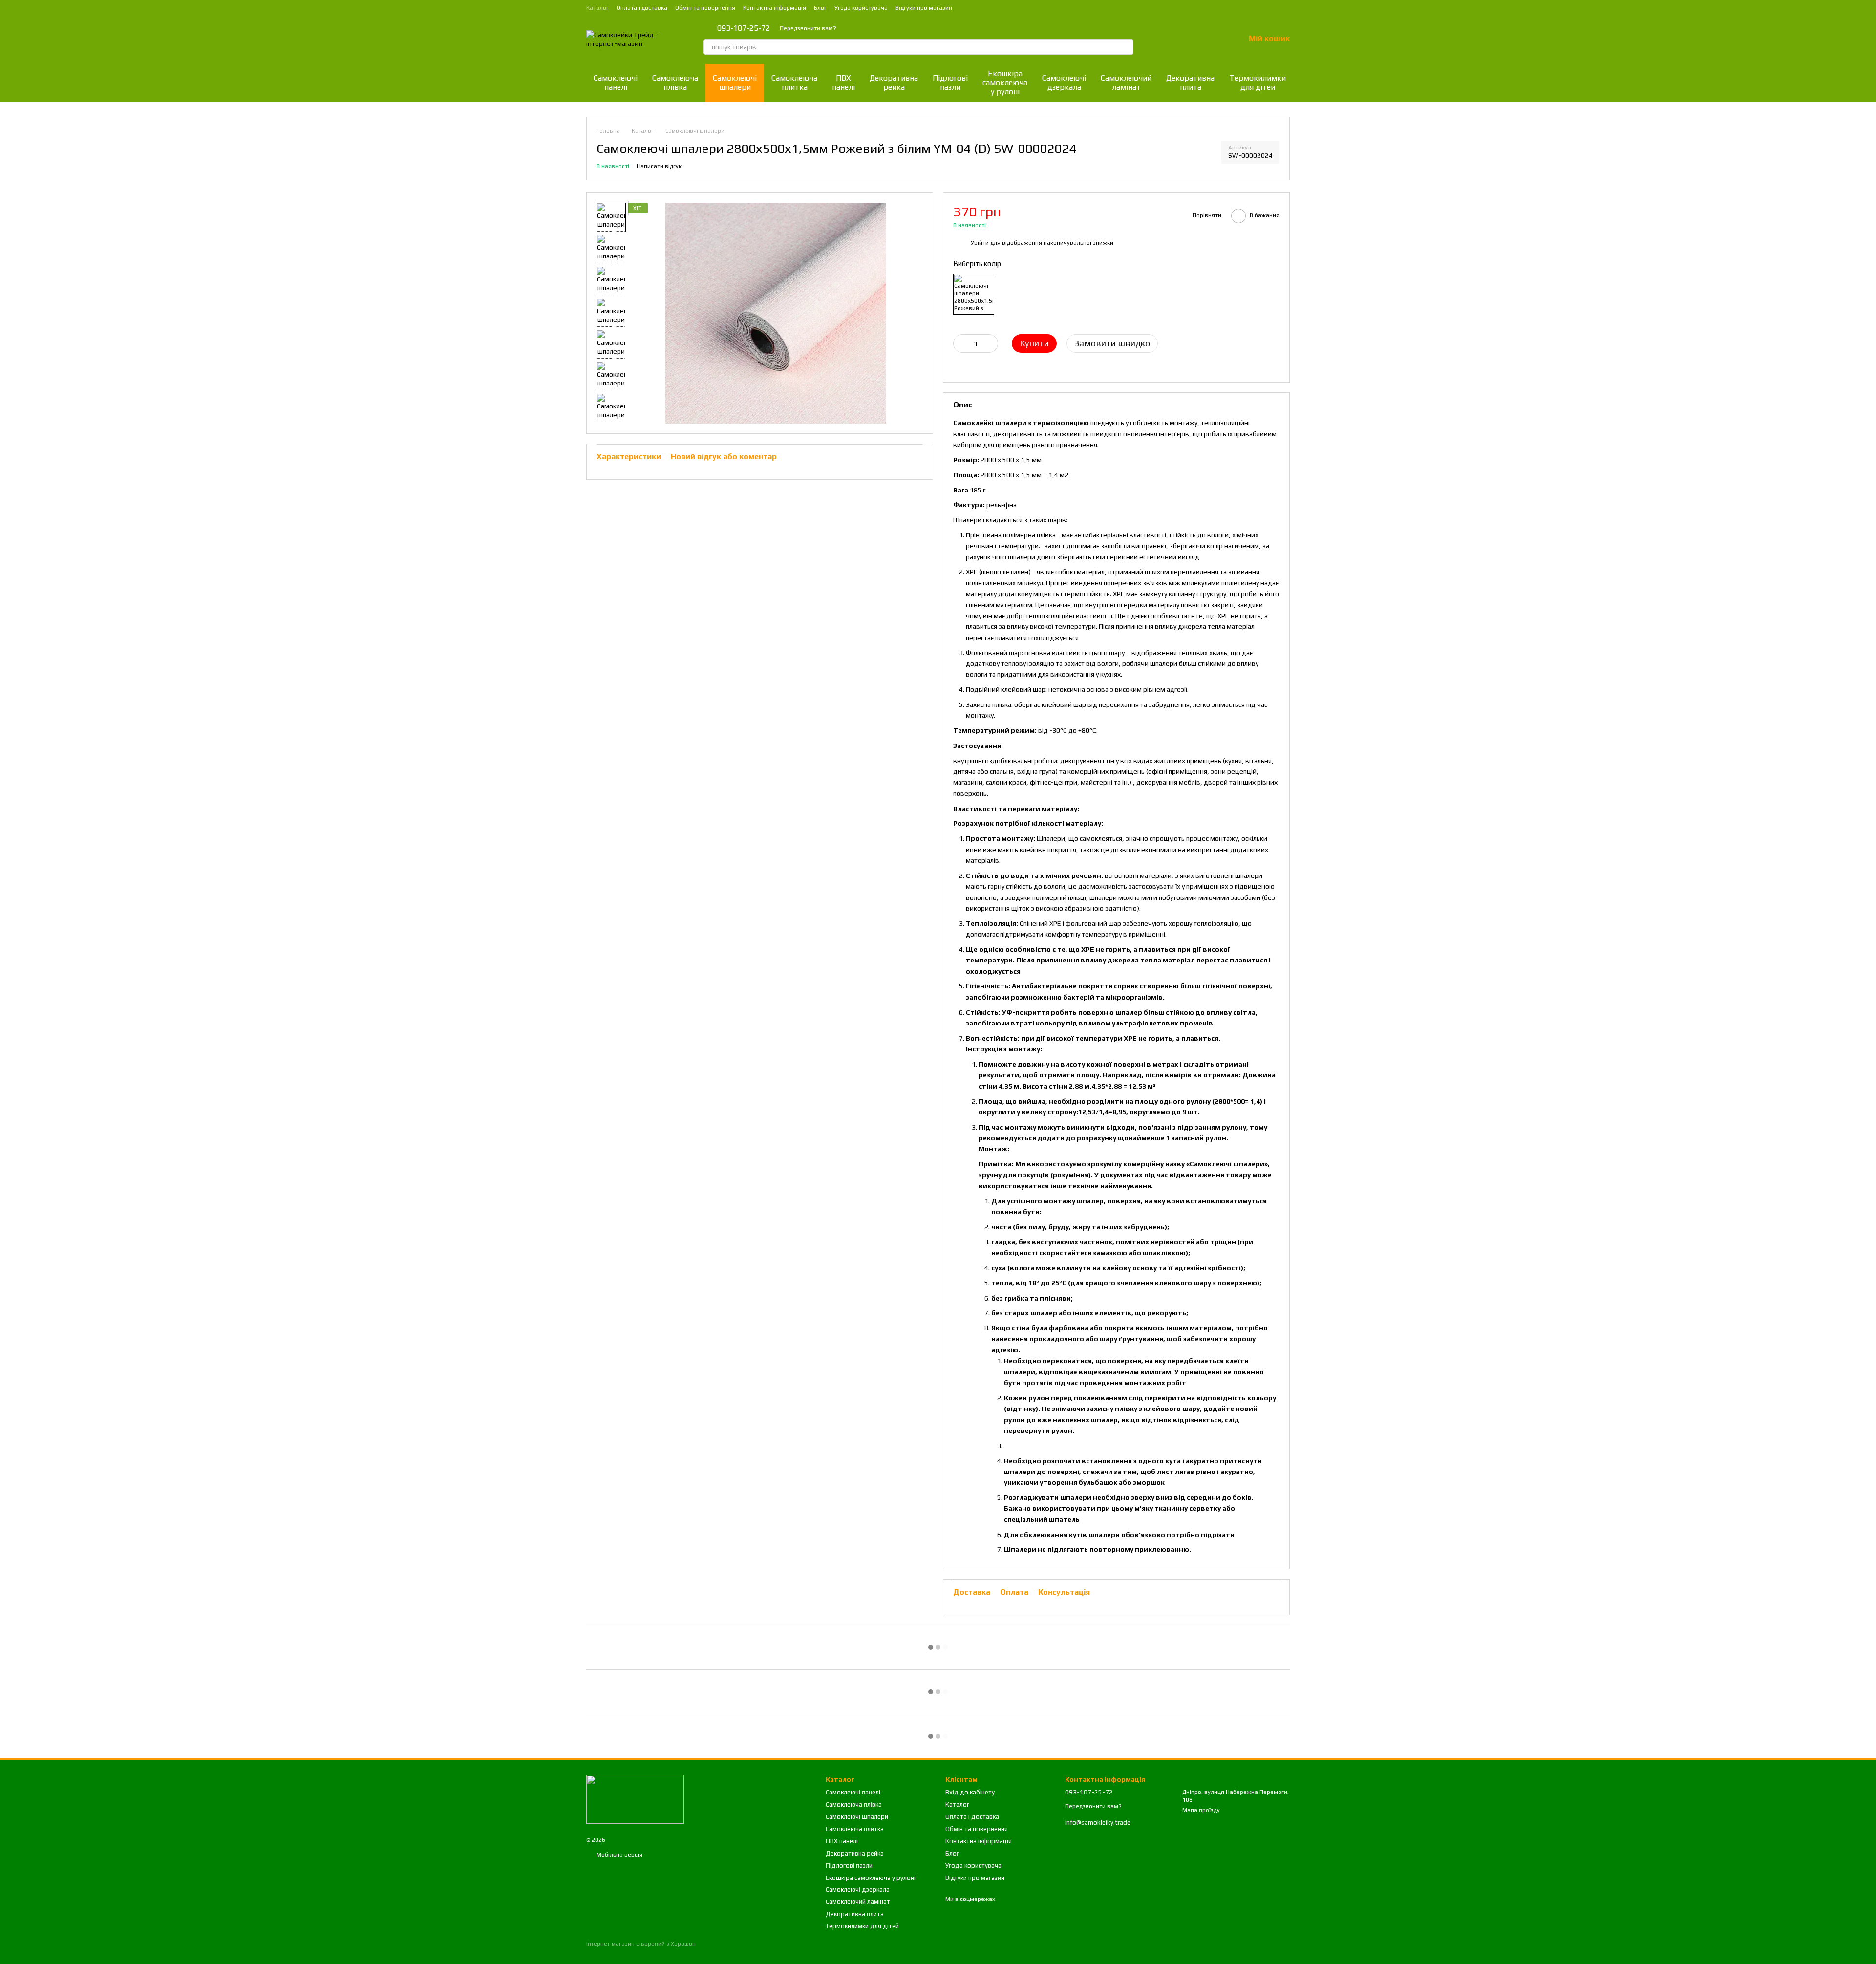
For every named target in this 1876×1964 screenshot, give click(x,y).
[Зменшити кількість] (960, 343)
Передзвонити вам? (808, 28)
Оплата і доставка (642, 8)
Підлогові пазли (950, 82)
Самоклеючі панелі (616, 82)
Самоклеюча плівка (675, 82)
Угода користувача (861, 8)
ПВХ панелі (843, 82)
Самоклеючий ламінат (1126, 82)
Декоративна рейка (894, 82)
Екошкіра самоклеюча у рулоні (1005, 83)
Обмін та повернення (705, 8)
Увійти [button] (980, 243)
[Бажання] (1212, 39)
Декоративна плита (1190, 82)
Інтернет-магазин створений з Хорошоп (641, 1944)
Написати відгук (659, 166)
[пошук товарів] (1126, 47)
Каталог (597, 8)
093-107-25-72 (744, 28)
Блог (820, 8)
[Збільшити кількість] (991, 343)
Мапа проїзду (1201, 1810)
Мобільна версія (619, 1855)
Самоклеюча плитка (794, 82)
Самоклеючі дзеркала (1064, 82)
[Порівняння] (1186, 39)
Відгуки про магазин (924, 8)
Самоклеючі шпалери (735, 82)
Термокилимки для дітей (1258, 82)
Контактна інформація (775, 8)
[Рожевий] (974, 294)
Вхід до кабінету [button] (970, 1792)
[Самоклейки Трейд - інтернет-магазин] (635, 1799)
